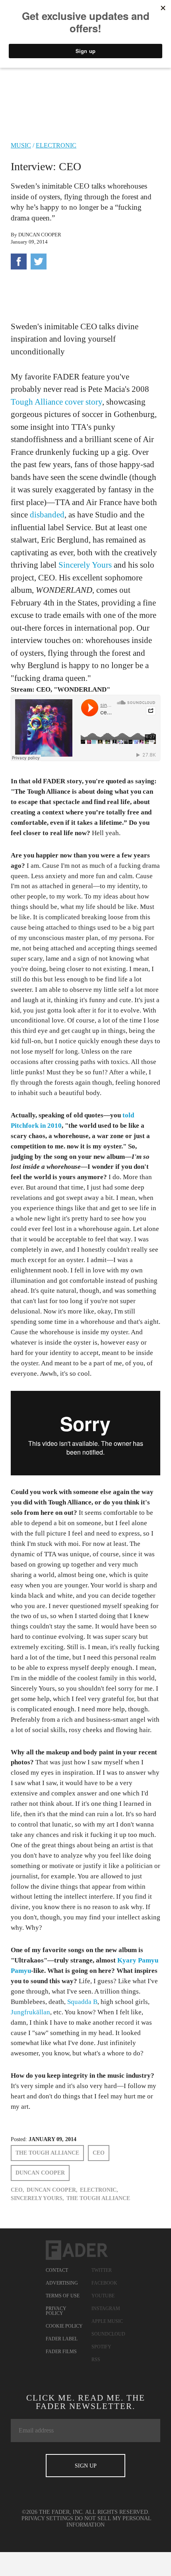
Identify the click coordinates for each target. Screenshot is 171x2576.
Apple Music (107, 2321)
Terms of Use (63, 2296)
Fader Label (62, 2339)
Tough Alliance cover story (56, 402)
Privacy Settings (47, 2518)
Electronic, (99, 2190)
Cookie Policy (64, 2326)
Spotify (101, 2347)
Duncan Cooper (40, 235)
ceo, (17, 2190)
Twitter (102, 2270)
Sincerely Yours (85, 565)
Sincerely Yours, (37, 2198)
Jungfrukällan (30, 2012)
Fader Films (61, 2352)
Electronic (56, 145)
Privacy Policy (56, 2311)
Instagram (106, 2309)
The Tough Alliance (47, 2153)
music (21, 145)
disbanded (47, 515)
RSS (96, 2360)
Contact (57, 2270)
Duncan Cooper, (52, 2190)
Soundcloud (108, 2334)
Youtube (103, 2296)
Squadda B (82, 2002)
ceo (99, 2153)
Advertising (62, 2283)
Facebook (104, 2283)
